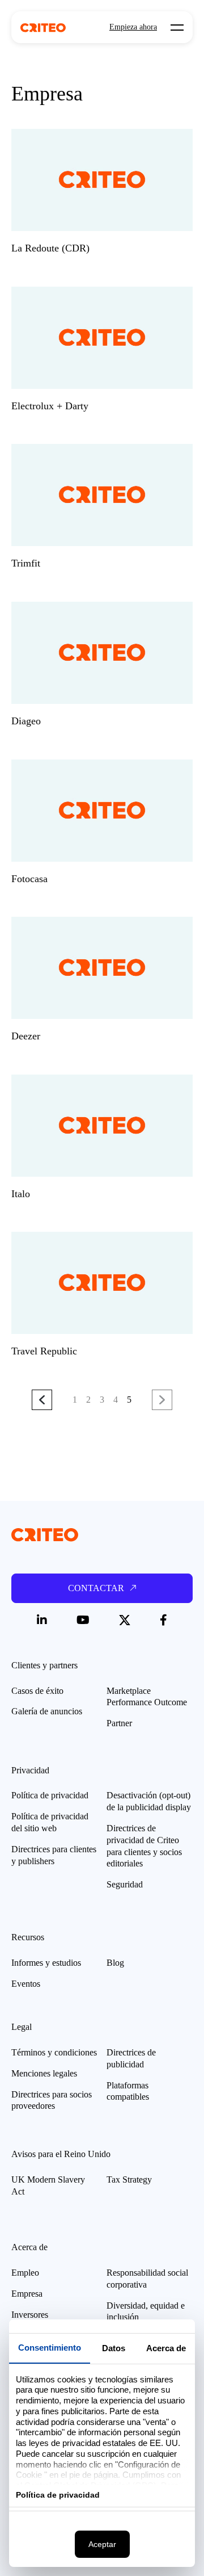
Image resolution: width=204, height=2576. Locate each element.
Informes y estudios (46, 1963)
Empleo (25, 2273)
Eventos (26, 1984)
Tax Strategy (129, 2179)
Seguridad (125, 1884)
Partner (119, 1723)
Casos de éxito (37, 1691)
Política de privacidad (50, 1795)
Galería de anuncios (47, 1711)
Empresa (27, 2294)
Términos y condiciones (54, 2052)
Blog (115, 1963)
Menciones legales (44, 2073)
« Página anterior (42, 1399)
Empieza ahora (133, 27)
